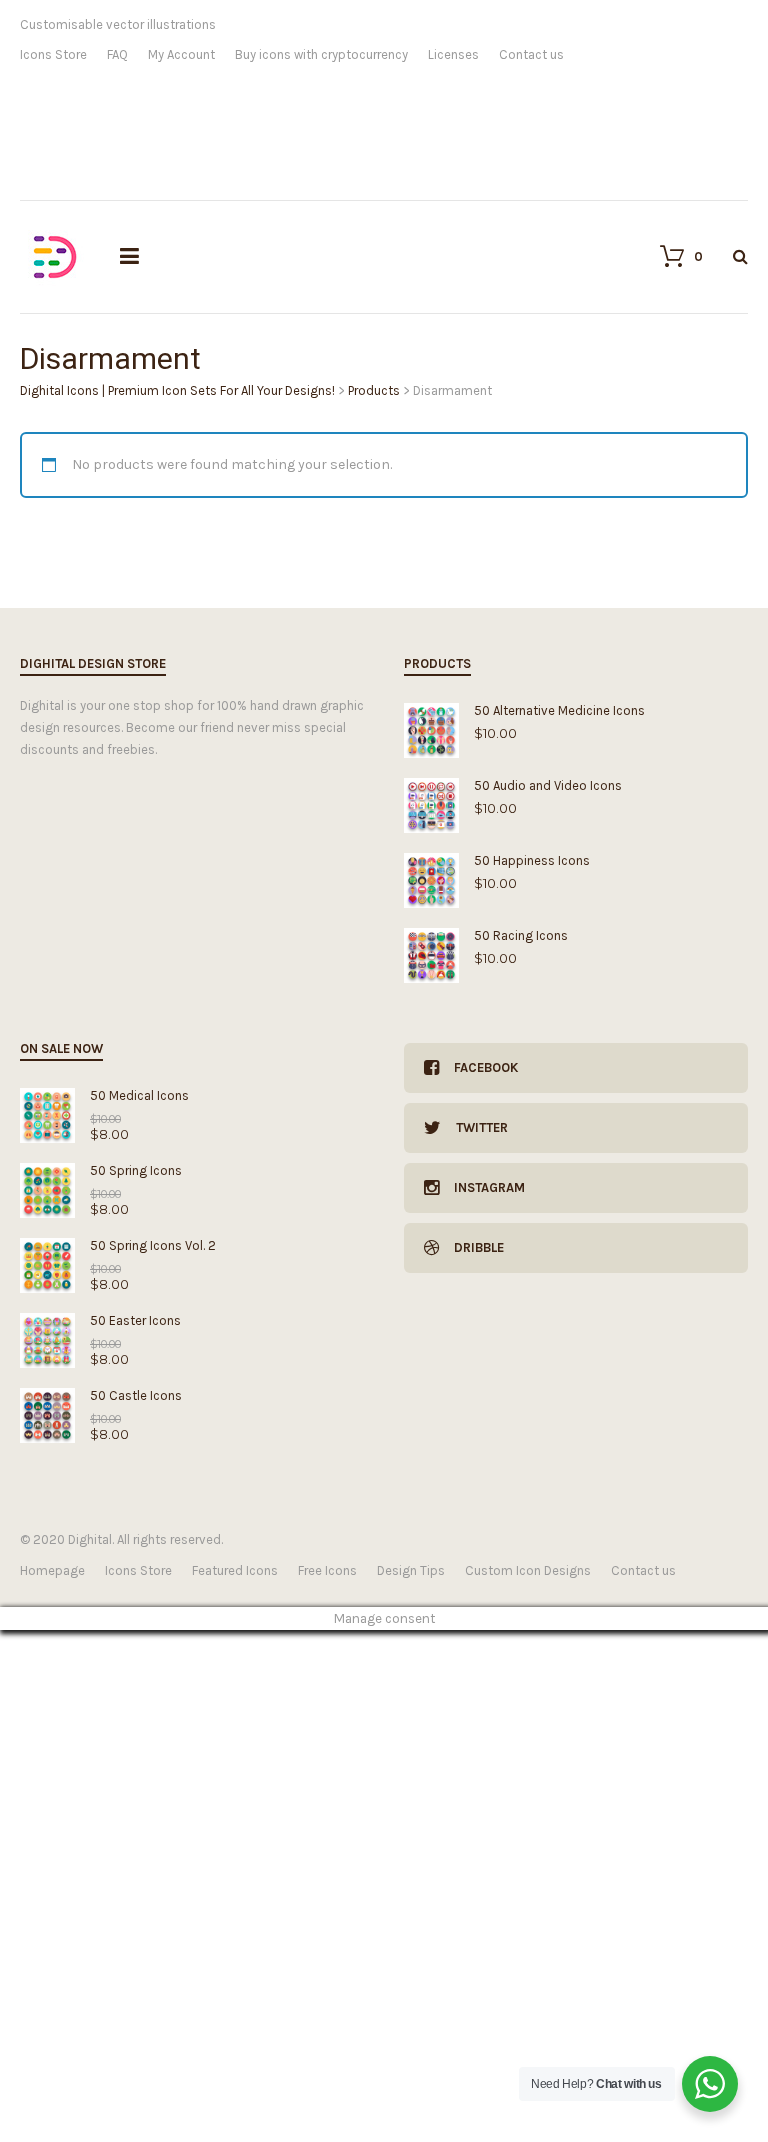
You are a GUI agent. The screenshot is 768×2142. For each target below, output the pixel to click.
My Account (181, 54)
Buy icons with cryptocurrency (321, 54)
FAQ (117, 54)
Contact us (531, 54)
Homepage (52, 1570)
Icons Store (53, 54)
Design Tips (411, 1570)
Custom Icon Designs (528, 1570)
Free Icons (327, 1570)
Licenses (453, 54)
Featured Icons (235, 1570)
